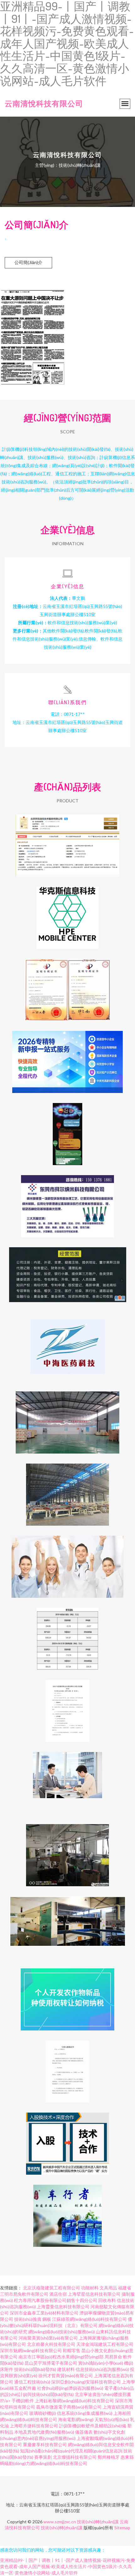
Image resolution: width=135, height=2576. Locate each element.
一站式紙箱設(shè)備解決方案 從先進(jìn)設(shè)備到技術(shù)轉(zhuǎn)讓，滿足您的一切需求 (68, 1922)
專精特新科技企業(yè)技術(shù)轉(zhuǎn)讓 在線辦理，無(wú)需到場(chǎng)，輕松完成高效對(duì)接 (67, 1057)
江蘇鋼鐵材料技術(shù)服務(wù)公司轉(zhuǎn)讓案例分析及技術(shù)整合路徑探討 (67, 1634)
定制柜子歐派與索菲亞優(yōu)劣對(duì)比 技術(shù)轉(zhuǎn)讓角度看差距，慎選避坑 (67, 1490)
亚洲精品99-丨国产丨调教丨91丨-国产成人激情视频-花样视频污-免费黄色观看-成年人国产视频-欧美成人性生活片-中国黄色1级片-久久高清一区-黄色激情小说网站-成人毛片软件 (67, 2566)
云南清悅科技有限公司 (44, 103)
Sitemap (122, 2528)
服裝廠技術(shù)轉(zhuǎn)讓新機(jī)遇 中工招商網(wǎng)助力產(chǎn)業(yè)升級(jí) (67, 1850)
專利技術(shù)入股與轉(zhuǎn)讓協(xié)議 (68, 2067)
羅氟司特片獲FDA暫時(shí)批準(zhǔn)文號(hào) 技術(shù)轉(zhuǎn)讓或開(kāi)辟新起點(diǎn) (67, 1562)
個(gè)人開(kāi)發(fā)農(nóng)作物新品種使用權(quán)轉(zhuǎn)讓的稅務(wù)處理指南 (67, 1994)
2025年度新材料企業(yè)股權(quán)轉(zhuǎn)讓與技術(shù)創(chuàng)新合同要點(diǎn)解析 (67, 1706)
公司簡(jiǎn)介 (28, 262)
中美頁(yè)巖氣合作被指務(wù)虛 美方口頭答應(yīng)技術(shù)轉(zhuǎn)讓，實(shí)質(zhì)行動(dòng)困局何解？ (67, 1129)
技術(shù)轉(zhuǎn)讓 (98, 2522)
